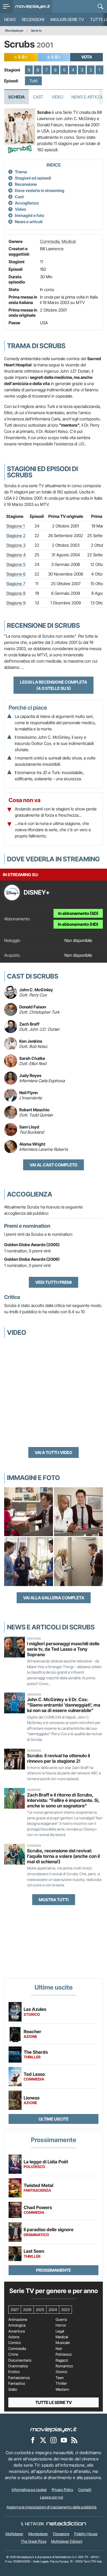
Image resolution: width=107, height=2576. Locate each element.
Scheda (16, 97)
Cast (38, 97)
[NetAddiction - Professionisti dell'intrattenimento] (66, 2524)
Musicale (63, 2343)
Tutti (33, 81)
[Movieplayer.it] (33, 6)
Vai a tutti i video (53, 1452)
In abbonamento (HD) (78, 924)
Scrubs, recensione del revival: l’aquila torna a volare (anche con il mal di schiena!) (63, 1856)
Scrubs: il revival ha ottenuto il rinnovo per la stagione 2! (58, 1758)
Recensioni (33, 19)
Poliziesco (64, 2354)
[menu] (6, 6)
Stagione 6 (16, 574)
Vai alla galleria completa (54, 1598)
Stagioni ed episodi (33, 178)
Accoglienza (27, 203)
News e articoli (29, 222)
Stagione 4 (16, 555)
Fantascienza (19, 2378)
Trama (21, 172)
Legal (60, 2331)
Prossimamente (53, 2270)
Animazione (18, 2320)
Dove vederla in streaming (40, 190)
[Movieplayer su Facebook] (33, 2440)
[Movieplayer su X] (43, 2440)
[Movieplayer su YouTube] (64, 2440)
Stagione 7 (16, 584)
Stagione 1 (15, 526)
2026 (27, 2310)
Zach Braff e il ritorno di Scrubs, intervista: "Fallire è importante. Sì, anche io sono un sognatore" (63, 1800)
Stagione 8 (16, 593)
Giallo (13, 2389)
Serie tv (36, 31)
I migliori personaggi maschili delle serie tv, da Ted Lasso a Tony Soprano (63, 1649)
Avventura (16, 2331)
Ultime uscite (54, 2119)
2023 (65, 2310)
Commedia (50, 241)
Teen (60, 2378)
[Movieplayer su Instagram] (53, 2440)
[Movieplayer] (53, 2429)
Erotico (14, 2372)
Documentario (20, 2360)
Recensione (26, 184)
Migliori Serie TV (67, 19)
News (10, 19)
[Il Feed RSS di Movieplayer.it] (74, 2440)
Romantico (64, 2366)
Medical (69, 241)
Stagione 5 (16, 564)
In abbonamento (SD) (78, 913)
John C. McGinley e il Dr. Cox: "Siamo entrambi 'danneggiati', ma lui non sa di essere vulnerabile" (64, 1705)
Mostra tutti (54, 1900)
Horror (61, 2325)
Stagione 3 (16, 545)
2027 (15, 2310)
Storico (61, 2372)
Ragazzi (62, 2360)
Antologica (17, 2325)
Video (57, 97)
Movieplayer (14, 31)
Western (62, 2389)
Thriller (61, 2383)
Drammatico (18, 2366)
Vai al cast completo (53, 1165)
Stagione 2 (16, 536)
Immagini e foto (29, 215)
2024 (53, 2310)
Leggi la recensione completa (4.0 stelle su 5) (53, 685)
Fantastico (17, 2383)
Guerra (61, 2320)
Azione (14, 2337)
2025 (40, 2310)
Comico (15, 2343)
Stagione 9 (16, 603)
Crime (13, 2354)
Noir (59, 2349)
